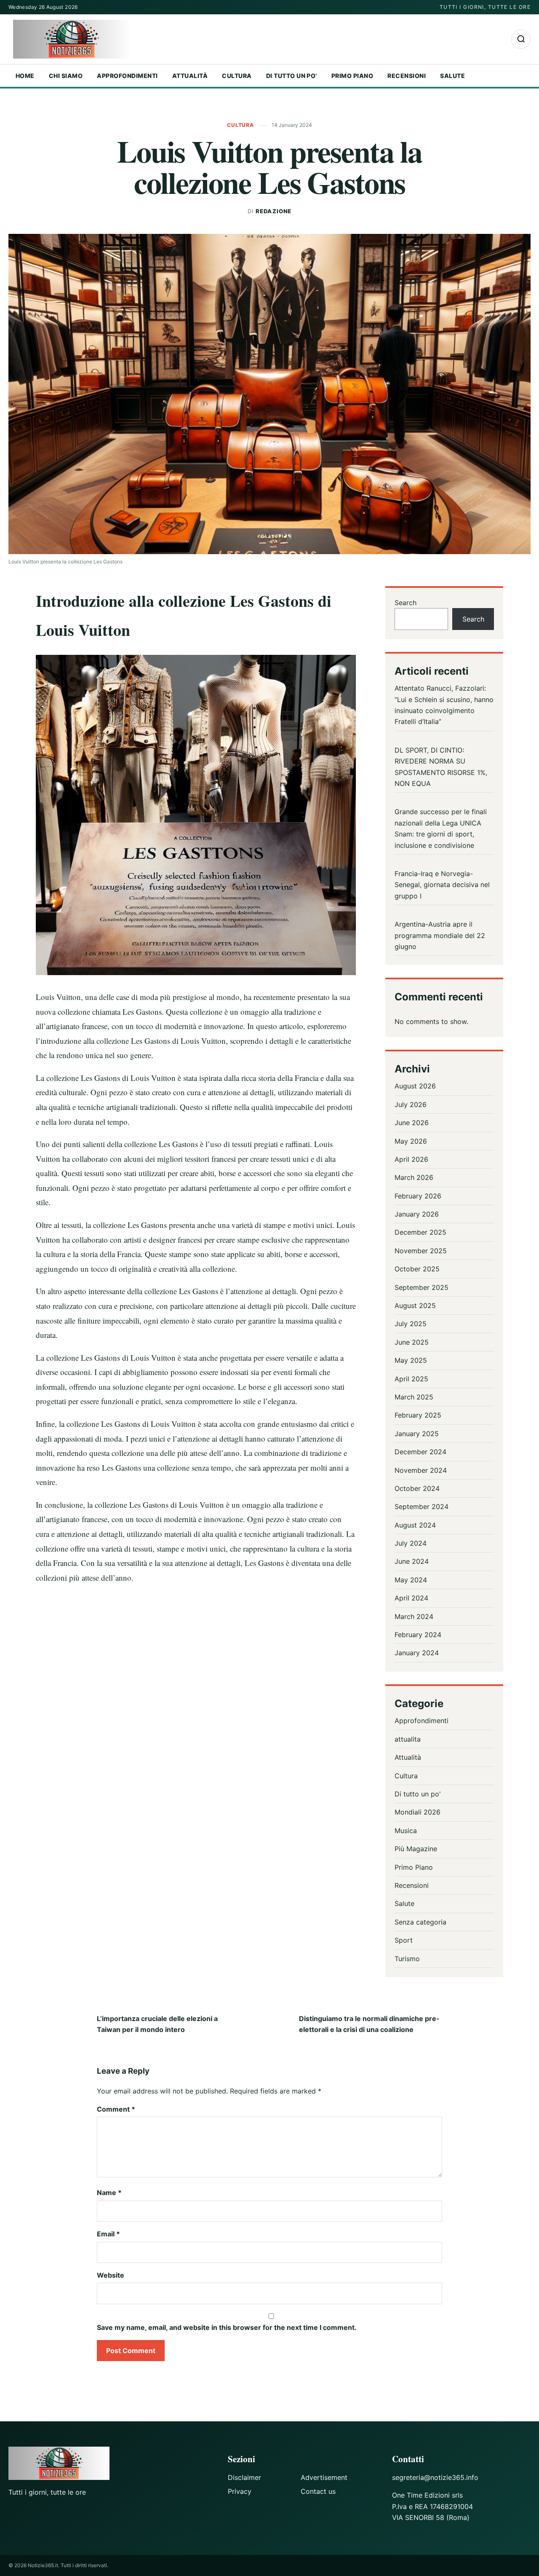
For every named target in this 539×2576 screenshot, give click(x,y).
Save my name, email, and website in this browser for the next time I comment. (227, 2327)
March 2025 (414, 1397)
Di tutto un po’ (292, 76)
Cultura (237, 76)
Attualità (190, 76)
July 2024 (411, 1543)
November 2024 (421, 1470)
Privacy (240, 2491)
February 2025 (418, 1415)
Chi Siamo (66, 76)
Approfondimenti (127, 76)
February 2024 (418, 1635)
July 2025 (411, 1324)
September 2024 (422, 1506)
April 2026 (411, 1159)
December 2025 (420, 1232)
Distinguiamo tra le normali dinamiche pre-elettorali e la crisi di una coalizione (369, 2024)
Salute (452, 76)
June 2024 (412, 1561)
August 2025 (415, 1305)
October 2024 (417, 1488)
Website (111, 2275)
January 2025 (417, 1434)
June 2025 (412, 1342)
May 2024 (411, 1580)
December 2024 (420, 1452)
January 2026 (417, 1214)
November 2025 (421, 1251)
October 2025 (417, 1269)
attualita (408, 1739)
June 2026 (412, 1123)
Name (109, 2193)
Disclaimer (244, 2477)
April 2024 (411, 1598)
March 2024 (414, 1616)
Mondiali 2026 (418, 1812)
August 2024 (415, 1525)
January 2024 (417, 1653)
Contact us (318, 2491)
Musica (406, 1831)
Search (406, 603)
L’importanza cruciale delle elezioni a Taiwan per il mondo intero (157, 2024)
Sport (404, 1940)
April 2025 (411, 1379)
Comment (116, 2109)
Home (25, 76)
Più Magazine (416, 1849)
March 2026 (414, 1177)
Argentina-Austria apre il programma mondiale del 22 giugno (440, 935)
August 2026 (415, 1086)
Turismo (407, 1959)
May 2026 (411, 1141)
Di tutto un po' (418, 1794)
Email (108, 2234)
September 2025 (422, 1287)
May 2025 (411, 1360)
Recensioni (407, 76)
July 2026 (411, 1104)
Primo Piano (352, 76)
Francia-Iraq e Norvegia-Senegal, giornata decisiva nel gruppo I (442, 885)
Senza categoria (420, 1922)
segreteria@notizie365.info (435, 2477)
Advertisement (324, 2477)
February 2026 (418, 1196)
